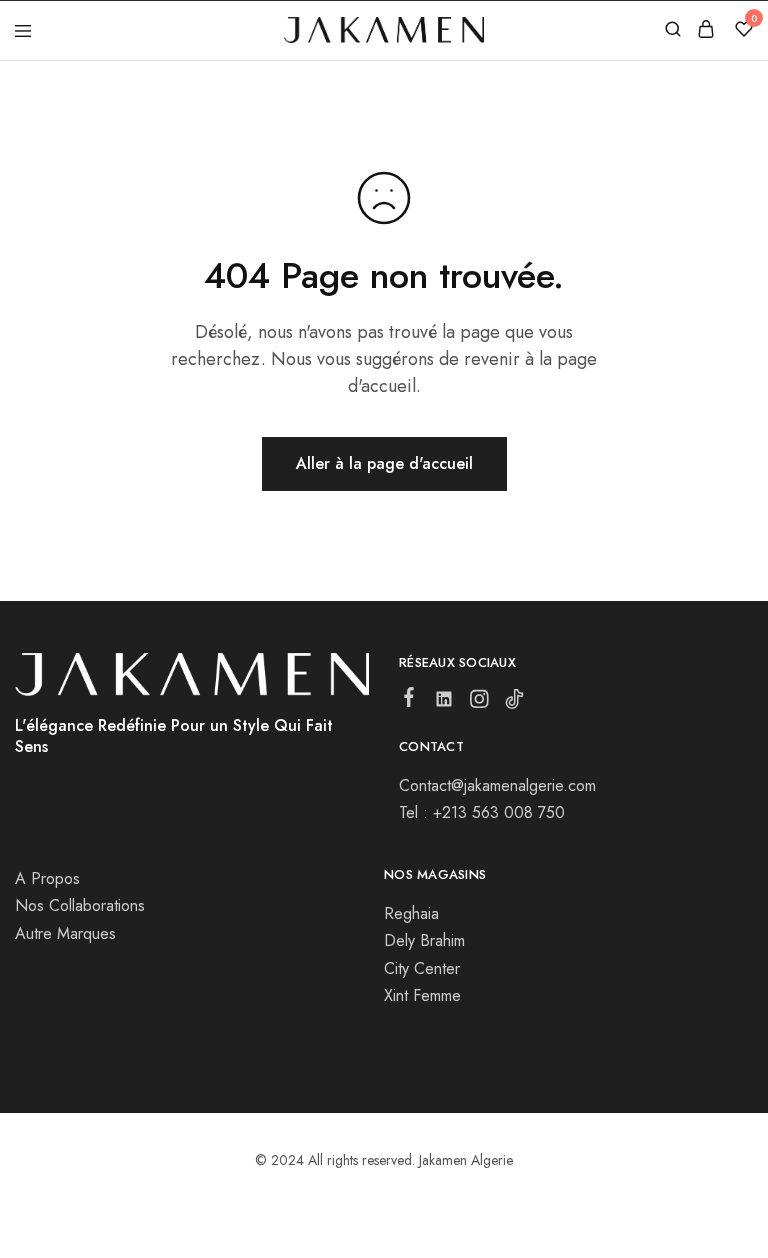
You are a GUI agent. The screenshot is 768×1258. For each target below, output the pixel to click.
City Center (422, 968)
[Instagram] (479, 703)
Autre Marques (65, 933)
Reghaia (411, 913)
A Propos (47, 878)
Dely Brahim (424, 940)
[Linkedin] (444, 703)
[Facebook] (409, 701)
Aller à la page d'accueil (384, 463)
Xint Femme (422, 995)
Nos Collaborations (80, 905)
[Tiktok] (514, 703)
